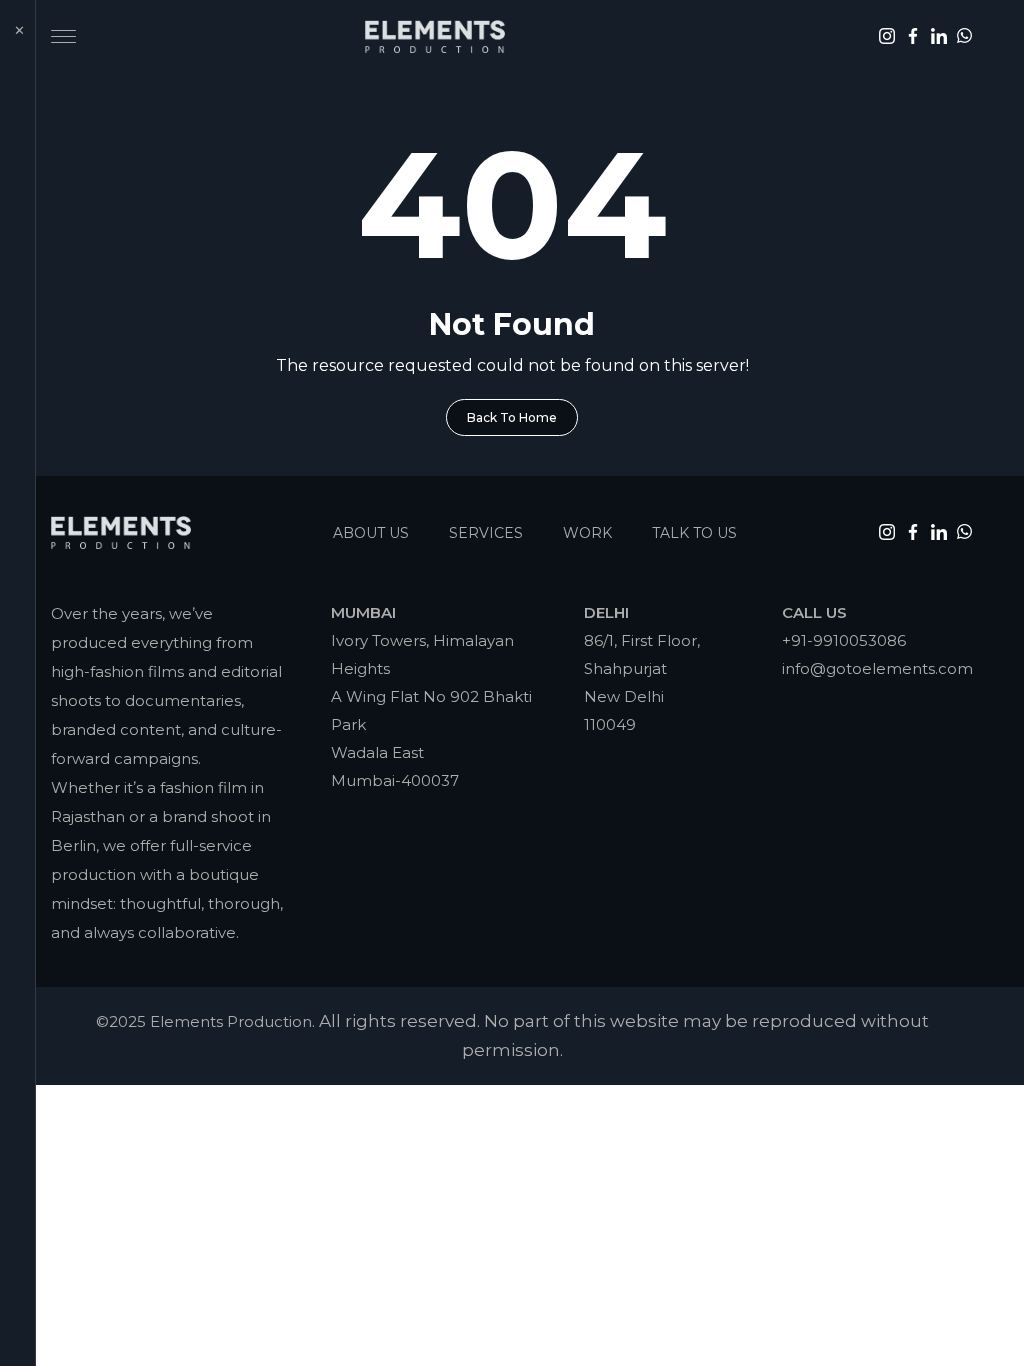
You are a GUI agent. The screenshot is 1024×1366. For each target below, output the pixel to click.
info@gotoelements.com (877, 668)
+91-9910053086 (844, 640)
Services (486, 533)
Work (587, 533)
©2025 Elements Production (204, 1021)
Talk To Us (694, 533)
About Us (371, 533)
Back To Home (512, 417)
